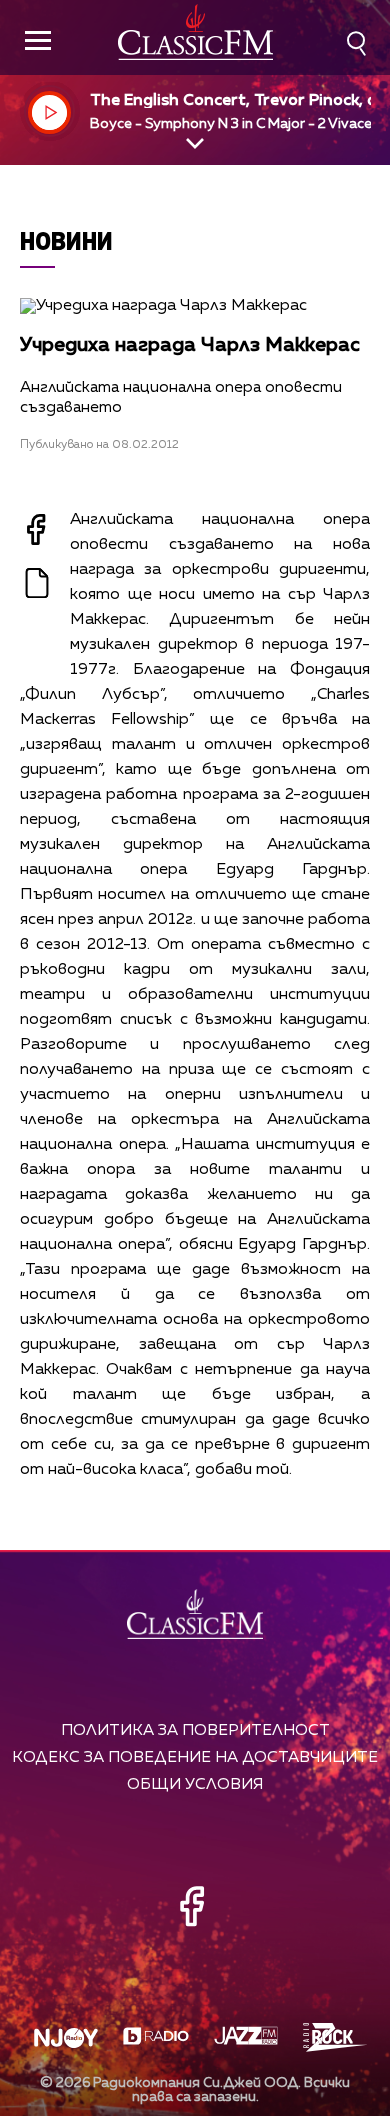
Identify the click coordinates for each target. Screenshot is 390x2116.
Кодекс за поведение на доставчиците (195, 1757)
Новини (66, 240)
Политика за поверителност (195, 1730)
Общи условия (195, 1784)
